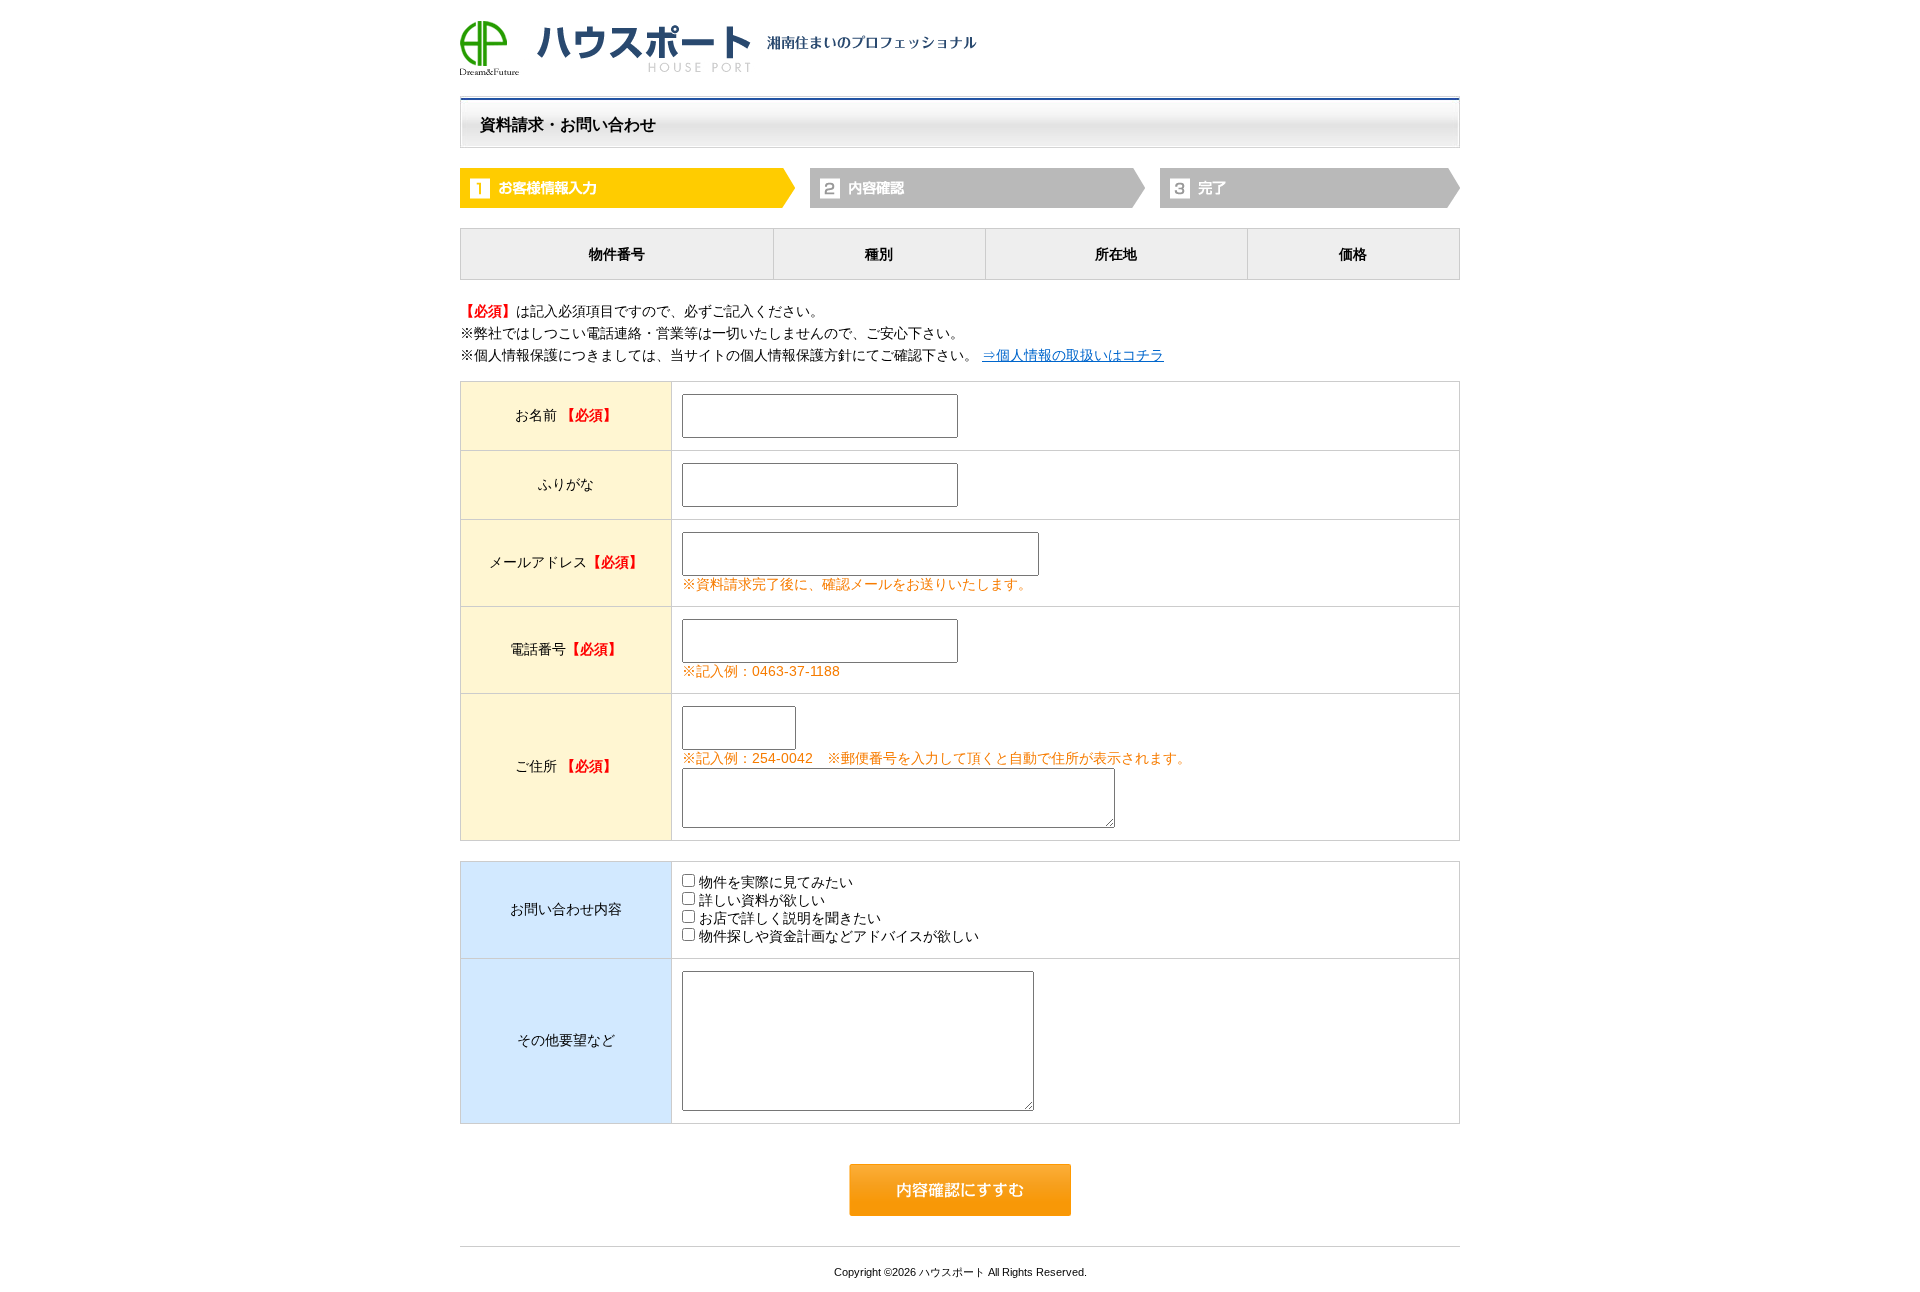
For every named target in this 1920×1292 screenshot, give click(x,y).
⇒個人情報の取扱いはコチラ (1073, 355)
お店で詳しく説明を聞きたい (790, 918)
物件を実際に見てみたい (776, 882)
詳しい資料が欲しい (762, 900)
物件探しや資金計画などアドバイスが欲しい (839, 936)
